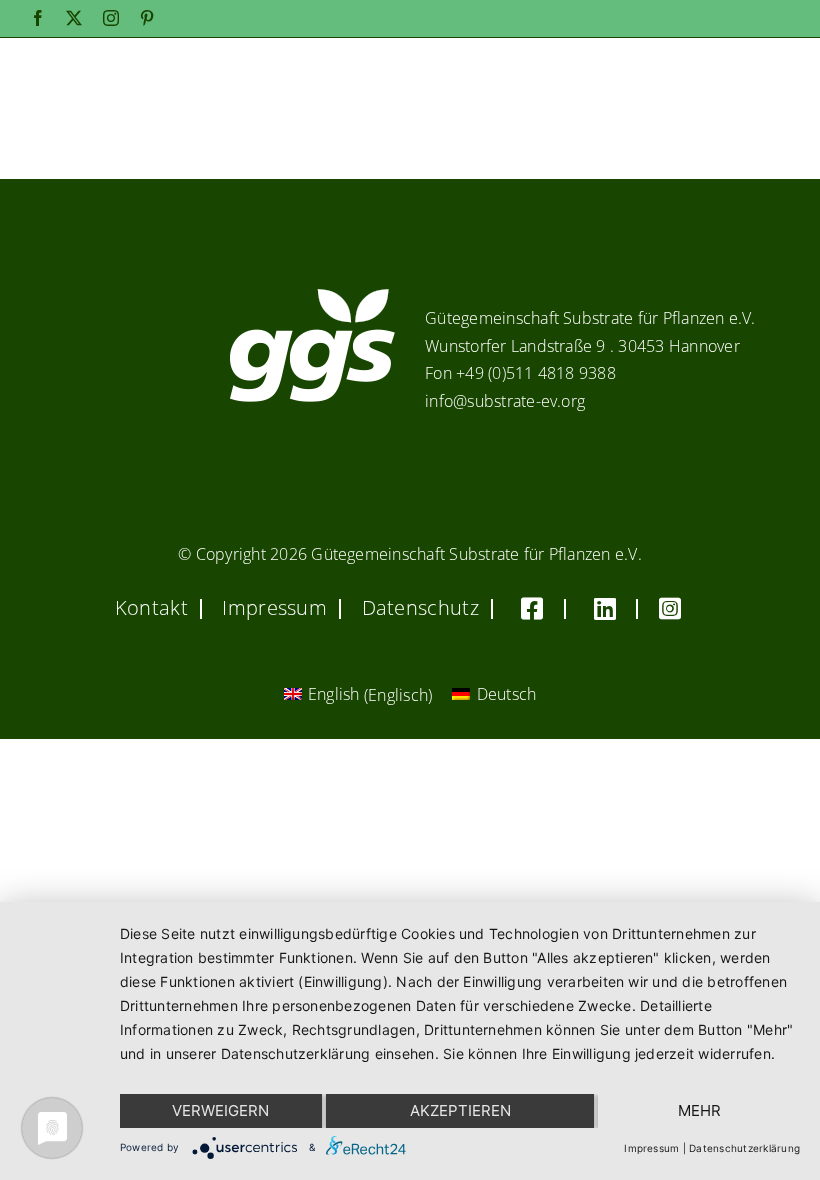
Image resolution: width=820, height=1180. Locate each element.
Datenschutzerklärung (744, 1148)
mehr (699, 1110)
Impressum (651, 1148)
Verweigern (220, 1110)
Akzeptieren (460, 1110)
